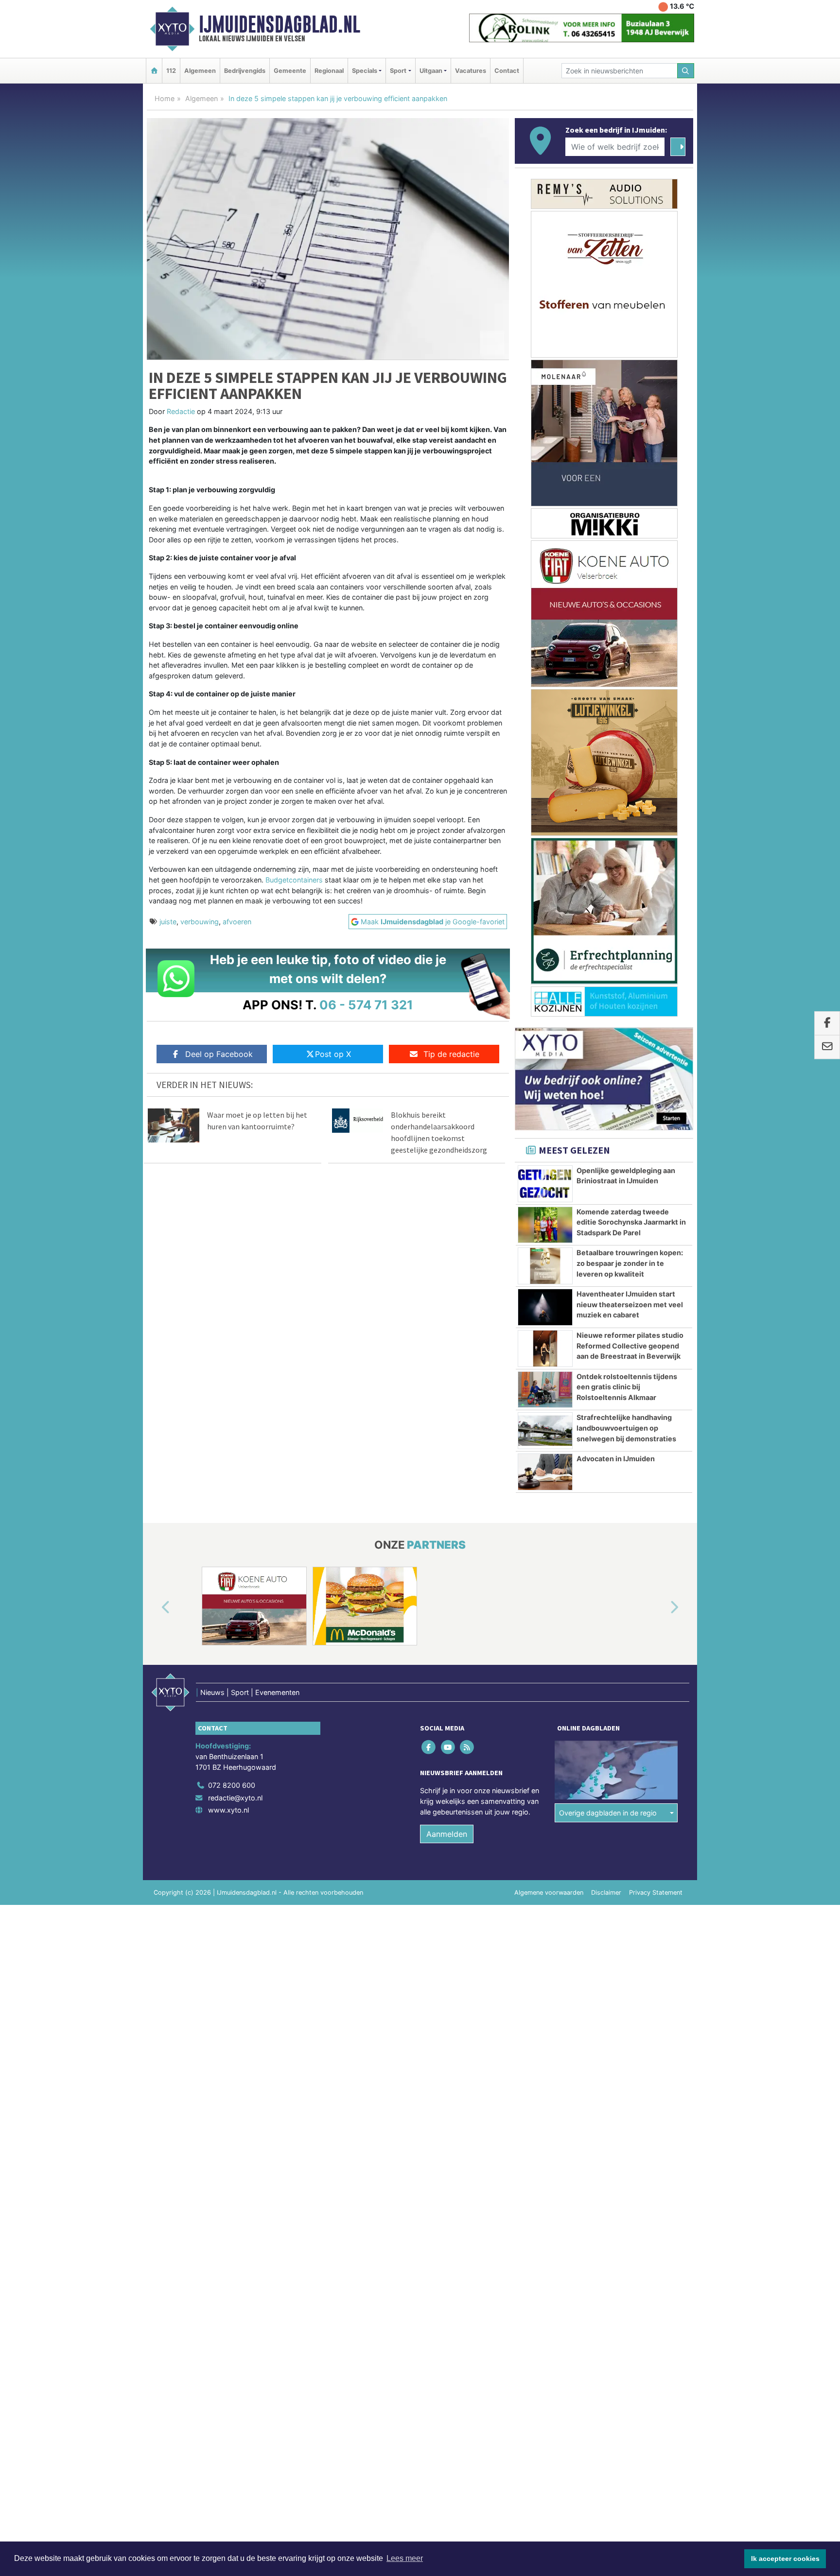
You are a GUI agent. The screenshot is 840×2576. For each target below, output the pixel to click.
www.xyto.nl (228, 1810)
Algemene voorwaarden (549, 1893)
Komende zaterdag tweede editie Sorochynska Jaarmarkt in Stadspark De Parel (631, 1222)
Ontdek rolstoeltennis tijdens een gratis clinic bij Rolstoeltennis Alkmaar (627, 1387)
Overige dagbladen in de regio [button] (608, 1813)
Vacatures (471, 71)
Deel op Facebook (219, 1054)
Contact (507, 71)
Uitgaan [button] (431, 71)
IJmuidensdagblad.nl (280, 24)
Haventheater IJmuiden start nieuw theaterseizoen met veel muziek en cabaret (630, 1304)
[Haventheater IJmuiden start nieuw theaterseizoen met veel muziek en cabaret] (545, 1307)
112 (171, 71)
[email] (827, 1047)
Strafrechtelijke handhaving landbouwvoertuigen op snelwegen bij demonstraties (626, 1428)
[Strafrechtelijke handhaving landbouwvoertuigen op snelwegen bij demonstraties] (545, 1431)
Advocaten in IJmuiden (616, 1459)
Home (165, 98)
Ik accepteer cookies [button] (785, 2559)
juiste (168, 922)
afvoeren (237, 922)
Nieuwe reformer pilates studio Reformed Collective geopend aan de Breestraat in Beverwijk (630, 1346)
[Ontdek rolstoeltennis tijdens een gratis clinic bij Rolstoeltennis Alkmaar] (545, 1390)
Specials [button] (365, 71)
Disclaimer (606, 1893)
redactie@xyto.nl (235, 1798)
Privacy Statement (656, 1893)
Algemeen (200, 71)
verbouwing (200, 922)
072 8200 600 (232, 1785)
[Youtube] (448, 1747)
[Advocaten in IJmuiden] (545, 1472)
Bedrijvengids (245, 71)
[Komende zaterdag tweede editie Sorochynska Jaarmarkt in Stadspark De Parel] (545, 1225)
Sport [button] (398, 71)
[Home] (154, 71)
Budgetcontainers (294, 880)
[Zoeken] (686, 71)
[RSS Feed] (467, 1747)
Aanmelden (447, 1834)
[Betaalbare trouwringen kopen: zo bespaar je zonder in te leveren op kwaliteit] (545, 1266)
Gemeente (290, 71)
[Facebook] (429, 1747)
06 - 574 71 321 (366, 1005)
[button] (155, 1608)
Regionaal (329, 71)
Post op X (333, 1054)
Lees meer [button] (405, 2558)
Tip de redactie (451, 1054)
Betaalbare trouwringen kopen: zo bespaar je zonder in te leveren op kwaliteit (630, 1263)
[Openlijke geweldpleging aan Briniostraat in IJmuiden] (545, 1184)
